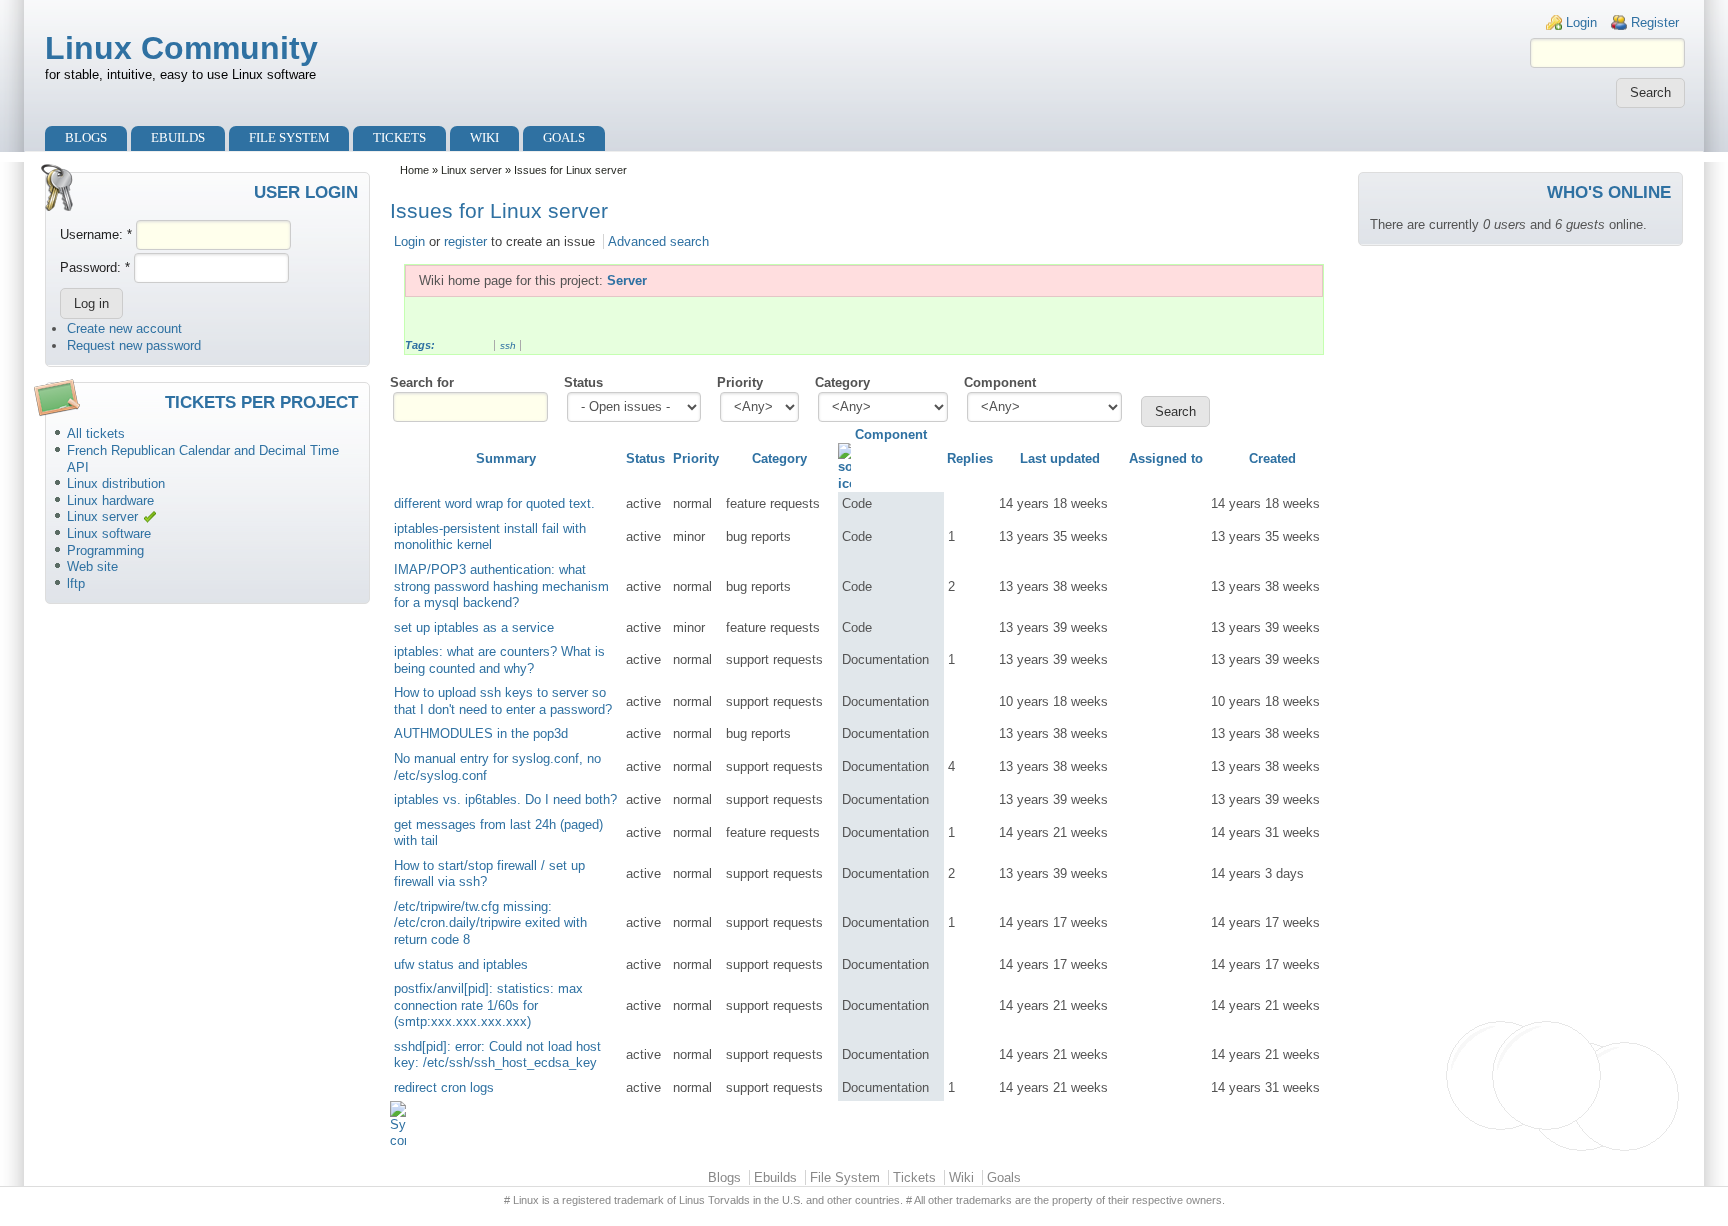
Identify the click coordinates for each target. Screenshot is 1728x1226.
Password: (95, 267)
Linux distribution (116, 483)
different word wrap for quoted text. (494, 503)
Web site (92, 566)
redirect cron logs (444, 1087)
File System (289, 137)
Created (1272, 458)
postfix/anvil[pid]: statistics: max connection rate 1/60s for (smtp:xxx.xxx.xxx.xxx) (488, 1005)
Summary (506, 458)
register (465, 241)
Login (1581, 22)
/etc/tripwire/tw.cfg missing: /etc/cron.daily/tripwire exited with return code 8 (490, 923)
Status (583, 382)
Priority (740, 382)
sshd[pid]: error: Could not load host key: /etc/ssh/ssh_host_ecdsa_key (497, 1055)
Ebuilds (178, 137)
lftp (76, 583)
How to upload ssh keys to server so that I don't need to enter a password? (503, 701)
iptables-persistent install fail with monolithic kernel (490, 537)
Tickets (399, 137)
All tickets (96, 433)
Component (1000, 382)
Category (842, 382)
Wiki (484, 137)
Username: (96, 234)
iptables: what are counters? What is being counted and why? (499, 660)
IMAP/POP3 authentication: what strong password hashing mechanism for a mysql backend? (501, 586)
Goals (564, 137)
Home (414, 170)
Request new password (134, 345)
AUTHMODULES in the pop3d (481, 733)
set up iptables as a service (474, 627)
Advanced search (658, 241)
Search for (422, 382)
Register (1655, 22)
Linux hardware (110, 500)
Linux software (109, 533)
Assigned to (1166, 458)
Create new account (124, 328)
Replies (970, 458)
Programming (105, 550)
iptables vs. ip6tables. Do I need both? (505, 799)
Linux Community (181, 48)
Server (627, 280)
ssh (508, 345)
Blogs (86, 137)
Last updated (1060, 458)
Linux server (102, 516)
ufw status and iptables (461, 964)
